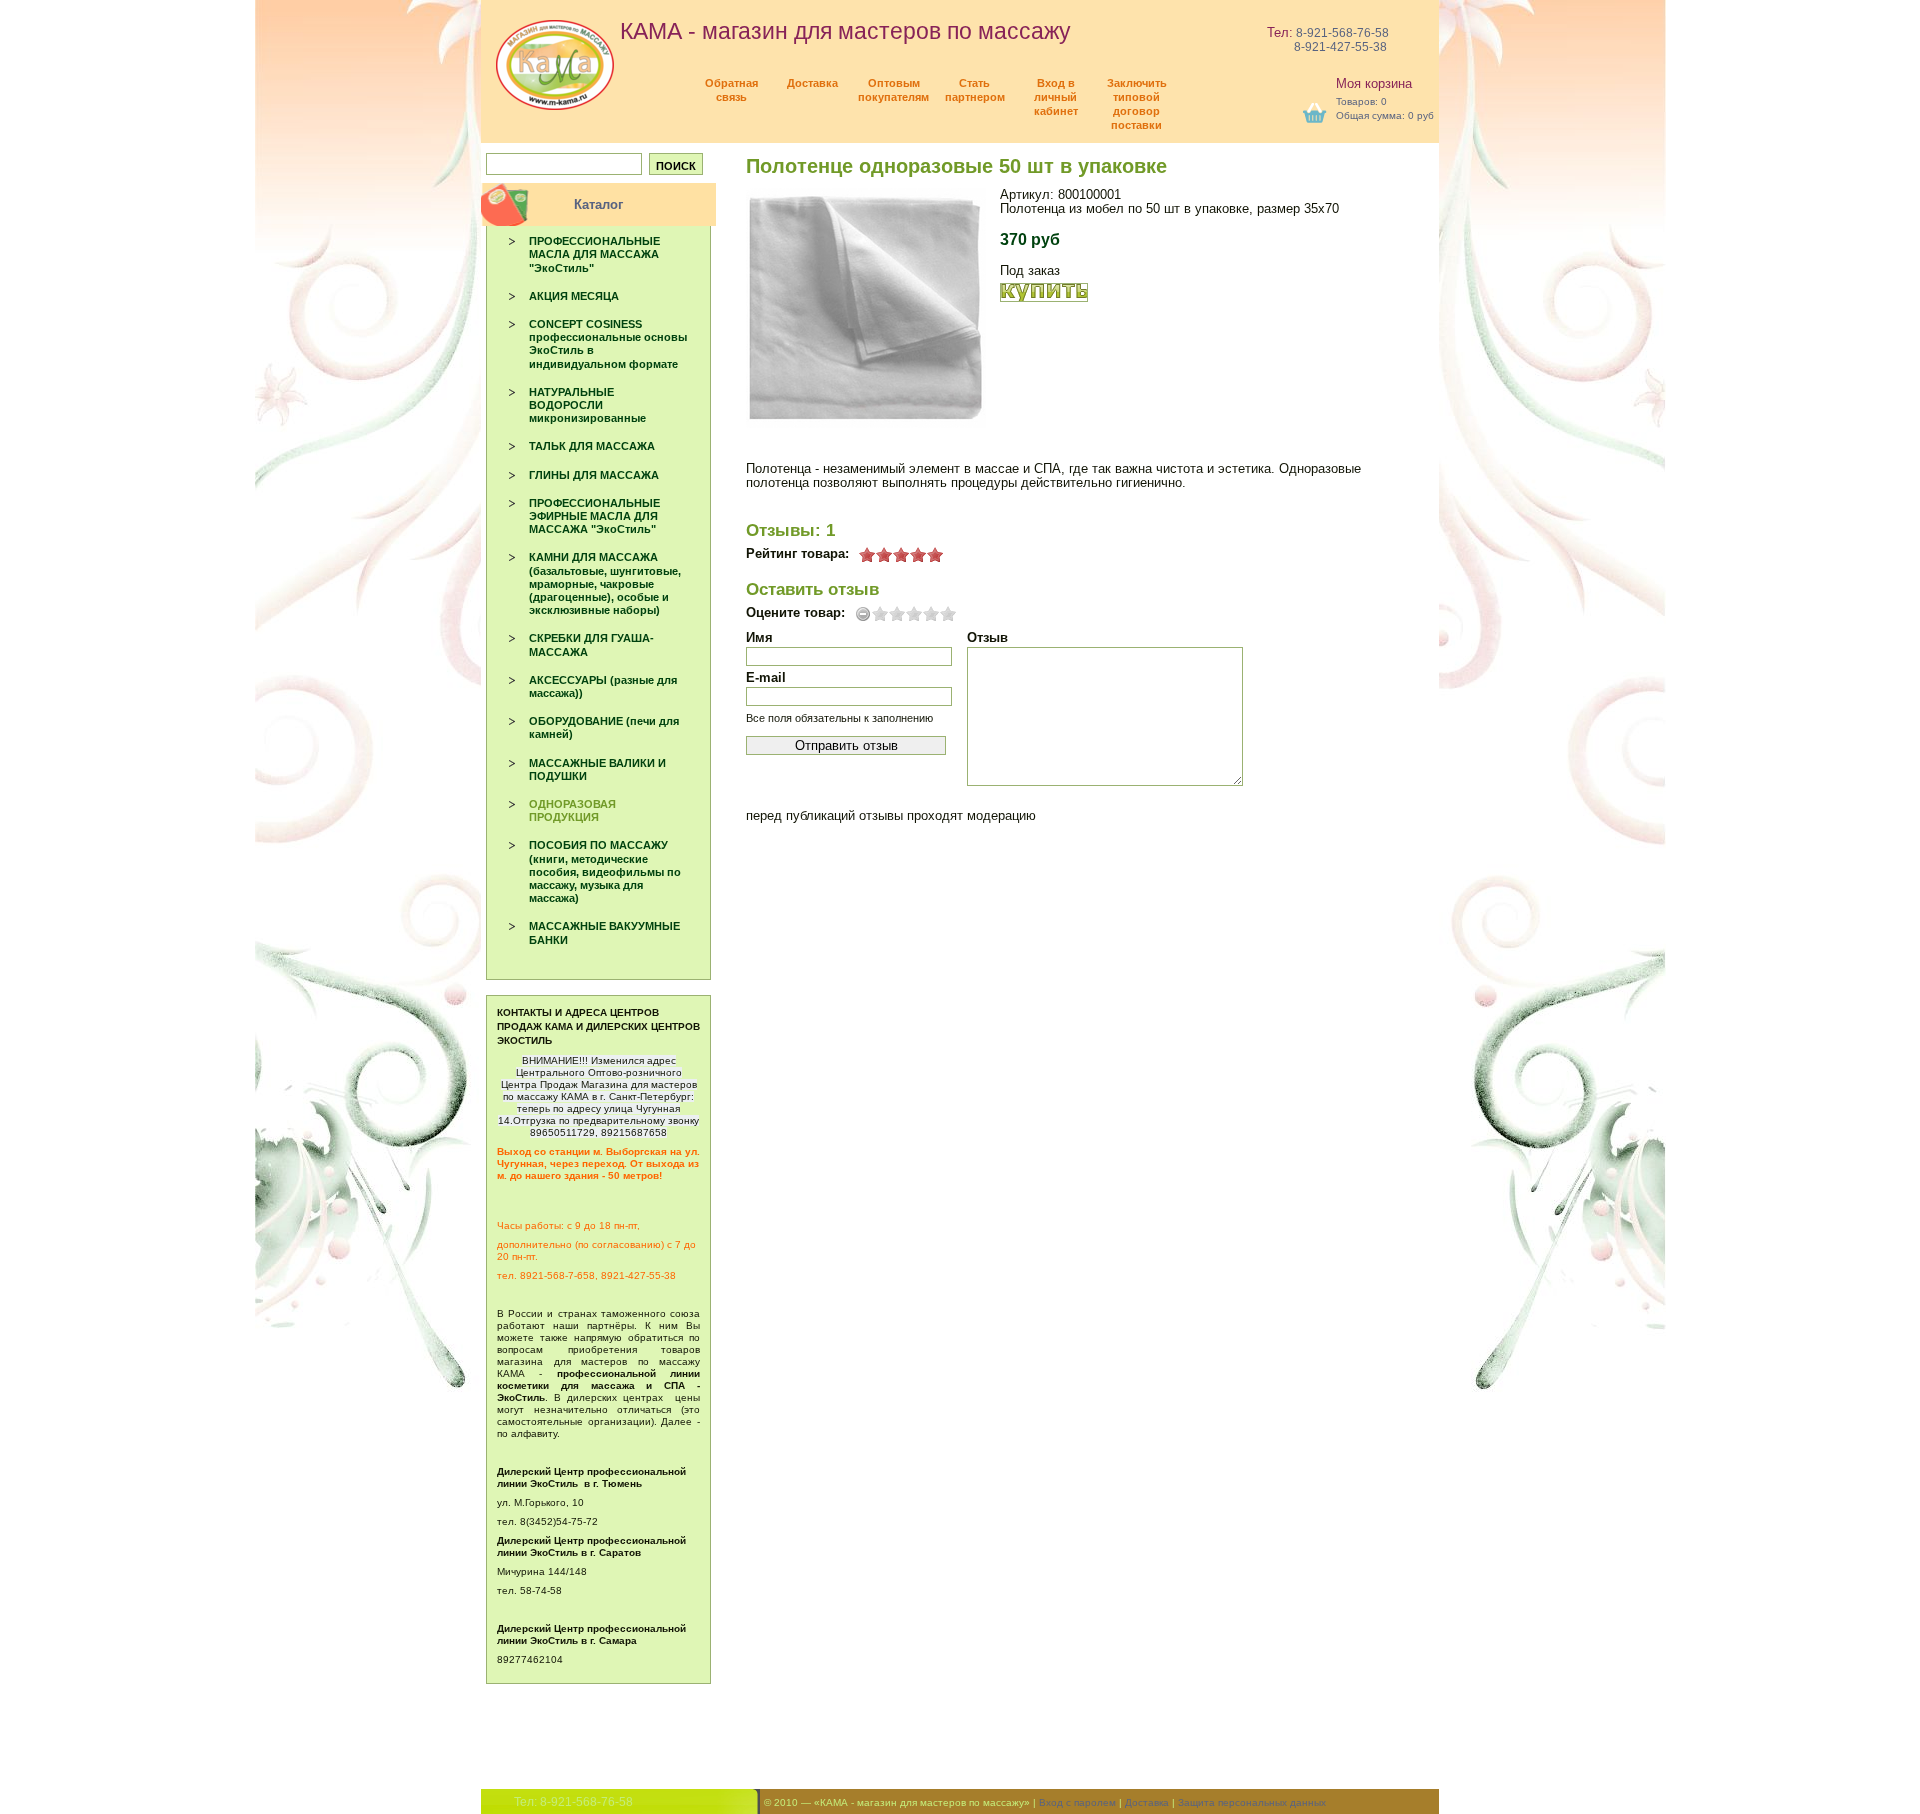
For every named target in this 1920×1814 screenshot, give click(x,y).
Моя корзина (1374, 83)
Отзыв (987, 637)
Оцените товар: (795, 613)
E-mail (766, 677)
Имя (759, 637)
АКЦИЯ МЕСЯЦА (574, 296)
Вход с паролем (1077, 1802)
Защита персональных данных (1252, 1802)
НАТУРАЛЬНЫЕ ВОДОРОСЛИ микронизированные (587, 405)
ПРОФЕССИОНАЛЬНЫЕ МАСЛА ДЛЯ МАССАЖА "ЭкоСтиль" (594, 254)
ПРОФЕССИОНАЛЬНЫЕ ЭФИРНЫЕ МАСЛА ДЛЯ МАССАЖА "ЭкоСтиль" (594, 516)
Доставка (1147, 1802)
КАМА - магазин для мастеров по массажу (842, 31)
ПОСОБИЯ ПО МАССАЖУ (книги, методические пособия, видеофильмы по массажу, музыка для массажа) (605, 871)
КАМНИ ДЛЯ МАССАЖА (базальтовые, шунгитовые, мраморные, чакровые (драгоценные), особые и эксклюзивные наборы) (605, 583)
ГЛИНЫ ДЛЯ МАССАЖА (594, 475)
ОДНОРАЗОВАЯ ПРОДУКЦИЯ (572, 810)
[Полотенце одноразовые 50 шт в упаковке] (866, 308)
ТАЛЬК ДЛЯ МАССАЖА (592, 446)
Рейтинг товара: (797, 554)
